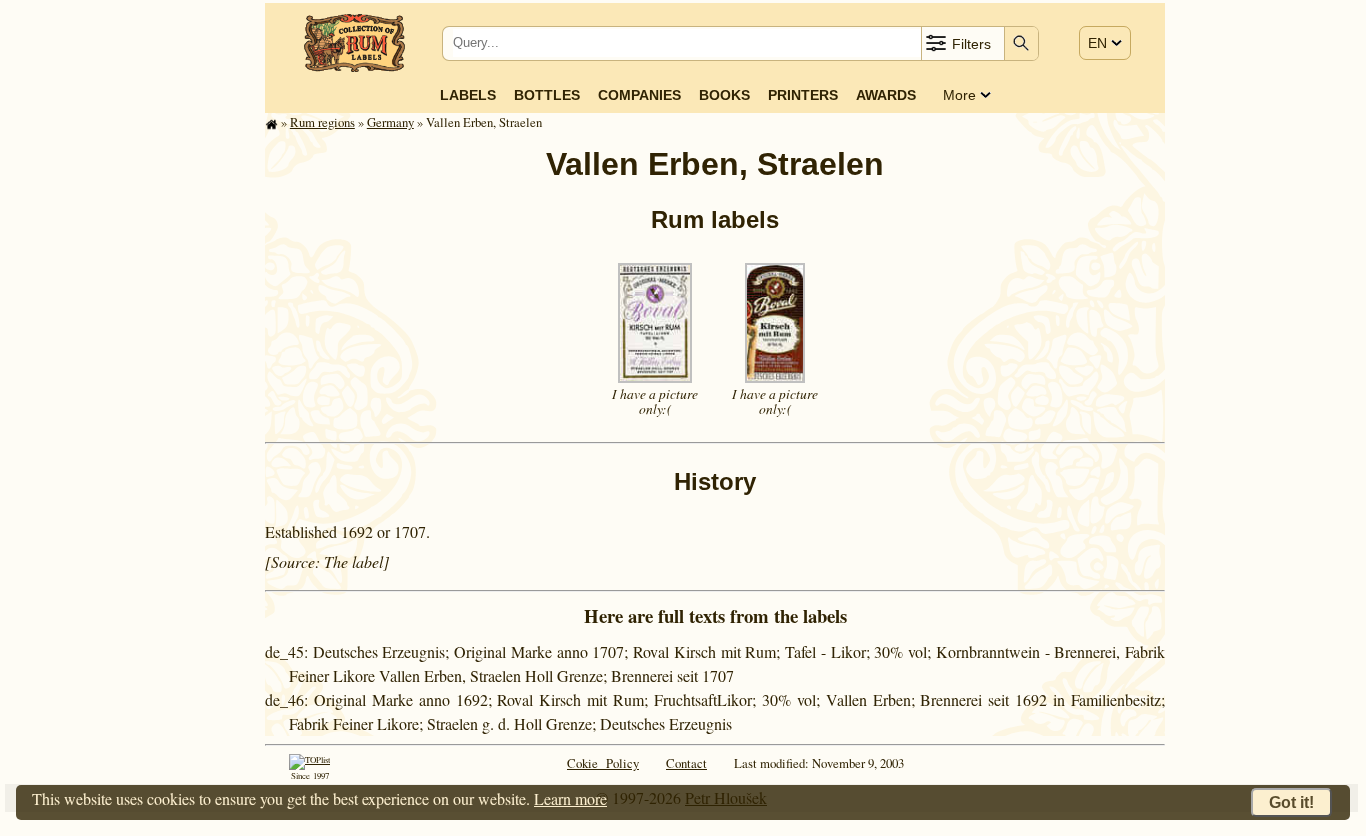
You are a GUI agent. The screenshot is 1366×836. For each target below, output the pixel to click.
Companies (639, 95)
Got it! (1291, 802)
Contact (686, 763)
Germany (390, 122)
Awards (886, 95)
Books (724, 95)
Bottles (547, 95)
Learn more (570, 798)
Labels (468, 95)
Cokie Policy (603, 763)
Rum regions (322, 122)
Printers (803, 95)
